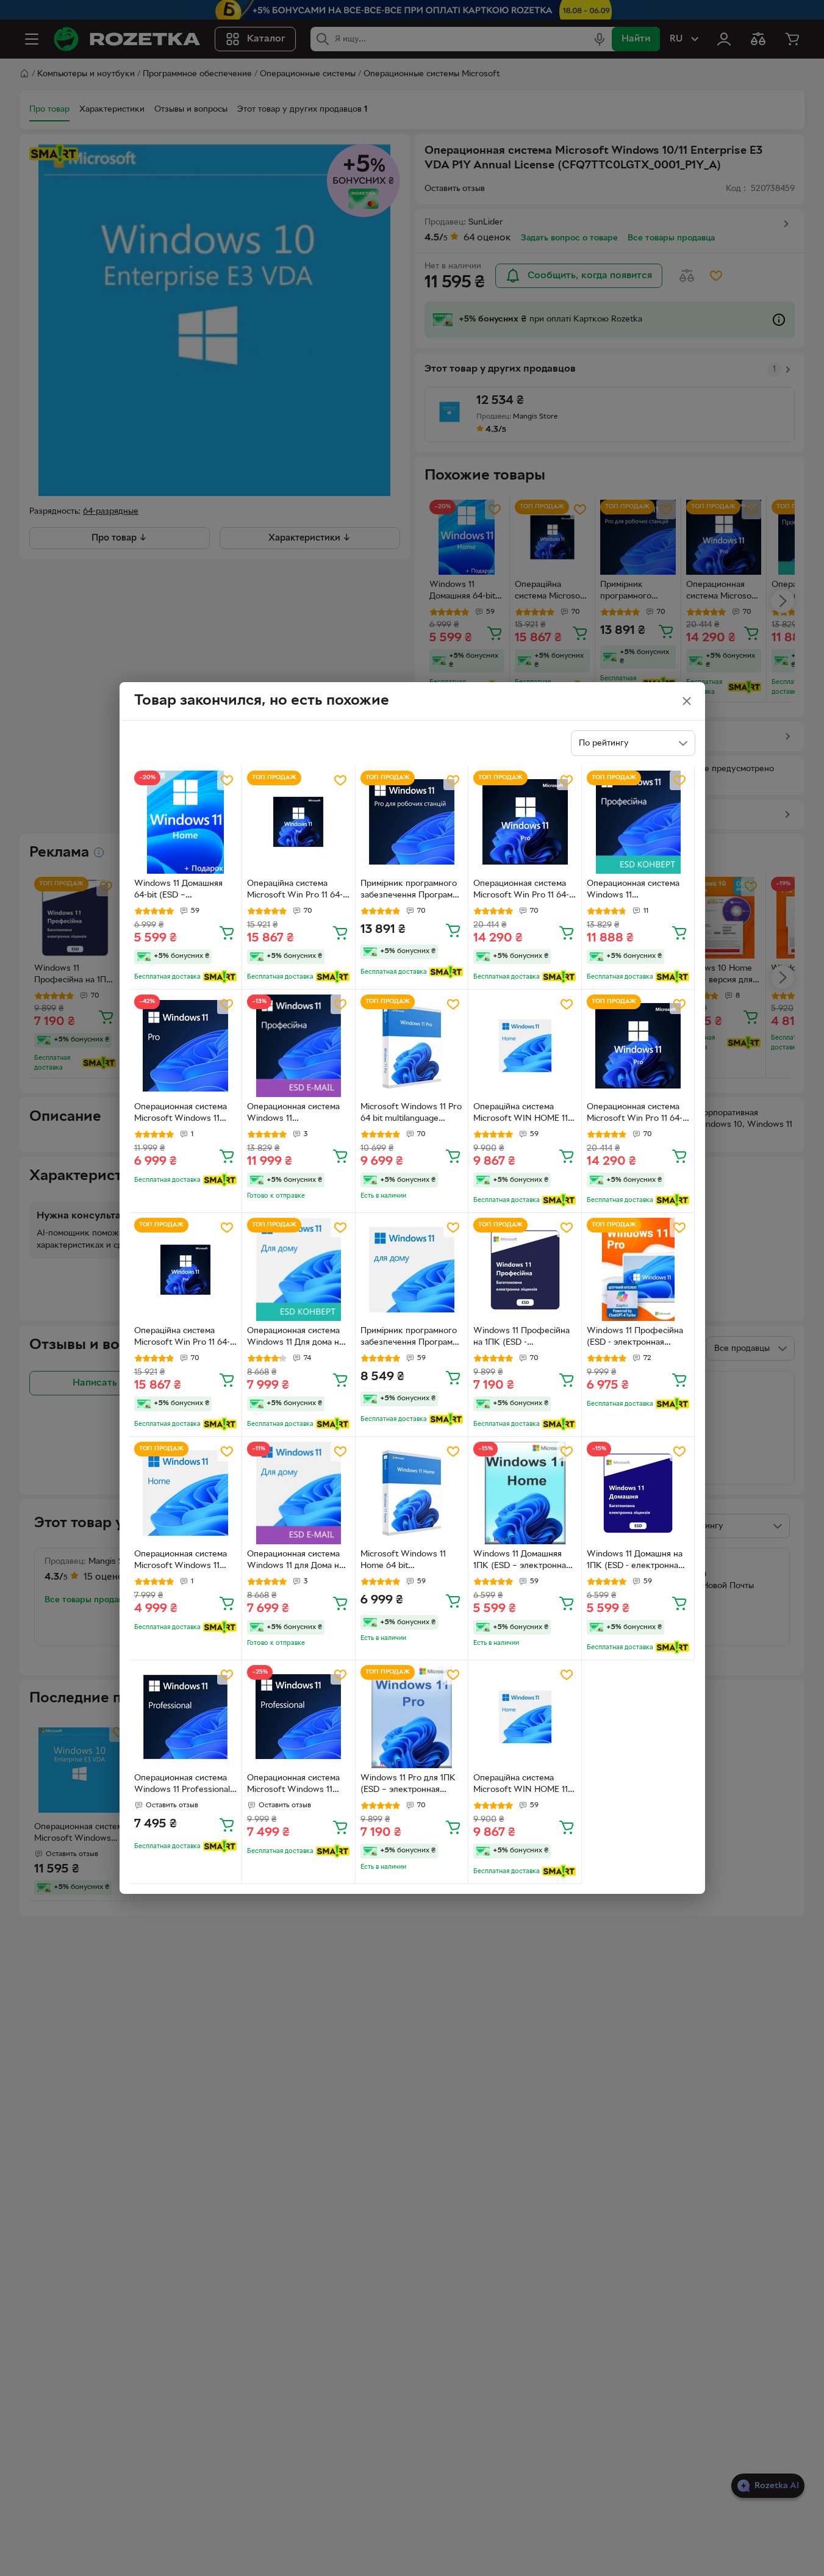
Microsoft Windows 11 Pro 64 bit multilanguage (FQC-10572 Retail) (411, 1114)
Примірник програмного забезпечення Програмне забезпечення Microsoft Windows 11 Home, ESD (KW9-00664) (411, 1338)
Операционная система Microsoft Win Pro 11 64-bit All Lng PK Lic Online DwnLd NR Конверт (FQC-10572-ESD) (525, 891)
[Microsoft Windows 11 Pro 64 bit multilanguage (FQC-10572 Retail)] (412, 1046)
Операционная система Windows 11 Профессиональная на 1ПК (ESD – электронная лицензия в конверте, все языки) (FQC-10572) (638, 891)
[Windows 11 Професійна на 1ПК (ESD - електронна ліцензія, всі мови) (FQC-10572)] (525, 1269)
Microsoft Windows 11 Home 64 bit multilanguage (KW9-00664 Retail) (403, 1561)
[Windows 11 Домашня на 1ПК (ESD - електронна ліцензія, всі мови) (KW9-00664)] (638, 1493)
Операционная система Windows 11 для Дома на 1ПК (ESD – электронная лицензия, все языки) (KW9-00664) (296, 1561)
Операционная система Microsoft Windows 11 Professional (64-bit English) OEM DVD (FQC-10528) (296, 1785)
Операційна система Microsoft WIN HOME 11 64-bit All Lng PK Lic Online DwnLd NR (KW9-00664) (522, 1785)
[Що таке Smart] (220, 977)
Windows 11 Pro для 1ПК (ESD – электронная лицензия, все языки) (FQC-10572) (408, 1785)
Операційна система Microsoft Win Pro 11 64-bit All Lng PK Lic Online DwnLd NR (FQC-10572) (182, 1338)
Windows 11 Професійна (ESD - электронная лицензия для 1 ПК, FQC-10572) (636, 1338)
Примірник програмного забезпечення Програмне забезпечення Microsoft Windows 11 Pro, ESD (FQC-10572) (411, 891)
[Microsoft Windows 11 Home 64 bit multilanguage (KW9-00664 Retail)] (412, 1493)
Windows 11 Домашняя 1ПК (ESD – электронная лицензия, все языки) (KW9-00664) (522, 1561)
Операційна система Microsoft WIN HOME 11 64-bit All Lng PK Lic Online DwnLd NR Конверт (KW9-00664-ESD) (521, 1114)
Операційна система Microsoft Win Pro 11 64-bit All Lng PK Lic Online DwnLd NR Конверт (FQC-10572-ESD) (298, 891)
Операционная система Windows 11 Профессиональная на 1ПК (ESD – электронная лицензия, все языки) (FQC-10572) (296, 1114)
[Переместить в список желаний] (227, 780)
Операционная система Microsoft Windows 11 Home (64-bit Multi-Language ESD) (181, 1561)
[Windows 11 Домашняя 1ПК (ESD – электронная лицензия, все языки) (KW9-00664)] (525, 1493)
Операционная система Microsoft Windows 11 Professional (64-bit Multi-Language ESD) (185, 1114)
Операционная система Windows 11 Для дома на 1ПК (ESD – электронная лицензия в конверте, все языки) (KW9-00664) (298, 1338)
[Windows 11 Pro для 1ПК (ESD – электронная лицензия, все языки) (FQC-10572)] (412, 1717)
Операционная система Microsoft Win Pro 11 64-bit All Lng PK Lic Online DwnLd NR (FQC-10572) (635, 1114)
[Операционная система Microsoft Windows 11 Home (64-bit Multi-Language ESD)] (186, 1493)
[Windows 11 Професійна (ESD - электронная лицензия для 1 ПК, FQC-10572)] (638, 1269)
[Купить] (227, 932)
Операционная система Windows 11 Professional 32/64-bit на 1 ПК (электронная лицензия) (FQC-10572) (183, 1785)
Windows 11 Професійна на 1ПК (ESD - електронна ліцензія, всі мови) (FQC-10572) (521, 1338)
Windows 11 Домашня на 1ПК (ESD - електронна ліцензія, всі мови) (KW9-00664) (637, 1561)
